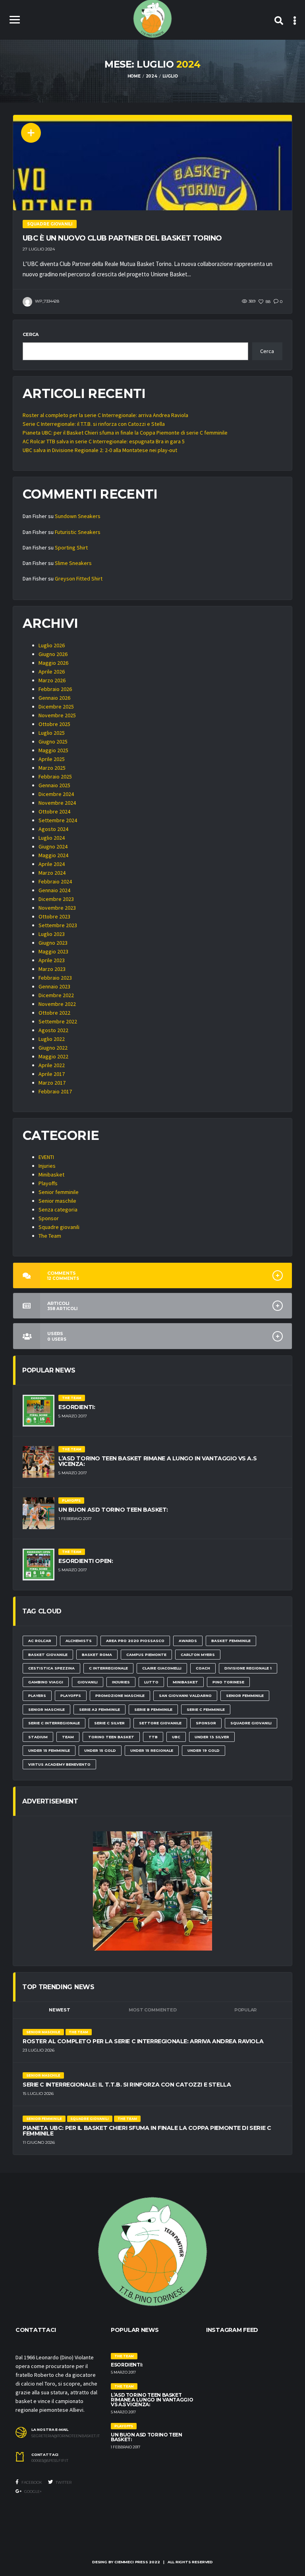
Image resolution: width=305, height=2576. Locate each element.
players (37, 1696)
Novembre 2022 (57, 1004)
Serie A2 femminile (99, 1709)
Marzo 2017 (52, 1083)
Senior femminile (59, 1192)
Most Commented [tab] (153, 2010)
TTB (153, 1737)
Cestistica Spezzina (51, 1668)
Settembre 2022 (58, 1021)
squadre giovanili (251, 1723)
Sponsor (49, 1218)
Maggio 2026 (53, 663)
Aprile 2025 (52, 759)
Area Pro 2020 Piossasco (135, 1641)
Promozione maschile (120, 1696)
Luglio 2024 (52, 838)
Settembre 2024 (58, 820)
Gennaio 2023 (54, 986)
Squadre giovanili (59, 1227)
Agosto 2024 (53, 829)
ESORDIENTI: (77, 1407)
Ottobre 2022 (54, 1013)
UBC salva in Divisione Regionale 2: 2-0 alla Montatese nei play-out (100, 450)
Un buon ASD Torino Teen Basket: (113, 1510)
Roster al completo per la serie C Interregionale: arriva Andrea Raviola (105, 415)
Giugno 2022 (53, 1048)
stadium (38, 1737)
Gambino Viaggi (46, 1682)
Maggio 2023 (53, 951)
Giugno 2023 (53, 943)
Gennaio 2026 (54, 698)
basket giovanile (48, 1655)
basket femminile (231, 1641)
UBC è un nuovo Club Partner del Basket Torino (122, 238)
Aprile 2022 (52, 1065)
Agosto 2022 (53, 1030)
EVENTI (46, 1157)
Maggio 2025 (53, 750)
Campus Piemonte (146, 1655)
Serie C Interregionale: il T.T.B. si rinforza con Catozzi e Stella (94, 424)
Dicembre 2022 (56, 995)
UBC (176, 1737)
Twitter (63, 2482)
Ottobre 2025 (54, 724)
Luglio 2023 (52, 934)
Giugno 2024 (53, 846)
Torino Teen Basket (111, 1737)
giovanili (88, 1682)
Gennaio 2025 (54, 785)
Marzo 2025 (52, 768)
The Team (50, 1236)
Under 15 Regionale (152, 1750)
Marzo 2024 (52, 873)
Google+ (33, 2492)
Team (68, 1737)
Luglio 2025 (52, 733)
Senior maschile (57, 1201)
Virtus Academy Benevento (59, 1764)
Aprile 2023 (52, 960)
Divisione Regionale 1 (248, 1668)
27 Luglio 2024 (39, 249)
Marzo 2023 (52, 969)
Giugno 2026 (53, 654)
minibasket (185, 1682)
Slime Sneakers (73, 563)
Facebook (31, 2482)
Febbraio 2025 (55, 776)
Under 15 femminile (49, 1750)
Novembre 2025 (57, 715)
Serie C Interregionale (54, 1723)
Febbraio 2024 (55, 881)
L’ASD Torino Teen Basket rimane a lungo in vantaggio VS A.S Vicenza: (157, 1461)
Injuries (47, 1166)
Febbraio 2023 (55, 978)
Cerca (31, 334)
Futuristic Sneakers (78, 532)
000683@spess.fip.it (50, 2461)
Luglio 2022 (52, 1039)
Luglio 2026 (52, 645)
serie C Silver (109, 1723)
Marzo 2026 (52, 680)
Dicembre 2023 (56, 899)
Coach (203, 1668)
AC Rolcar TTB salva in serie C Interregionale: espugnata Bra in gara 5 (104, 441)
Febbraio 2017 (55, 1091)
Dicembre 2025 (56, 707)
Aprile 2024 (52, 864)
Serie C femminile (206, 1709)
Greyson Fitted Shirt (79, 578)
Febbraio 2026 (55, 689)
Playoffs (48, 1183)
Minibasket (51, 1174)
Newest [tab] (60, 2010)
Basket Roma (97, 1655)
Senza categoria (58, 1209)
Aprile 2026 (52, 672)
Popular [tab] (245, 2010)
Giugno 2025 (53, 742)
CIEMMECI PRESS (131, 2562)
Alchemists (79, 1641)
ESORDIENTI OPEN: (86, 1561)
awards (188, 1641)
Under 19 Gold (204, 1750)
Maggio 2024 (53, 855)
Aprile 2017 (52, 1074)
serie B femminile (153, 1709)
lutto (151, 1682)
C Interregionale (108, 1668)
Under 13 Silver (212, 1737)
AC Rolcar (40, 1641)
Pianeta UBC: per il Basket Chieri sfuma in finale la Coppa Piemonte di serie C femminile (125, 433)
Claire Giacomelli (162, 1668)
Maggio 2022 (53, 1056)
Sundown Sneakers (78, 516)
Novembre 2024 (57, 803)
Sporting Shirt (71, 547)
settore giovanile (160, 1723)
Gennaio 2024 (54, 890)
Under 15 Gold (100, 1750)
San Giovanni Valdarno (185, 1696)
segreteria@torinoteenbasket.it (65, 2436)
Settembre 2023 (58, 925)
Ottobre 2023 (54, 916)
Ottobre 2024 (54, 811)
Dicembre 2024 (56, 794)
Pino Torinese (228, 1682)
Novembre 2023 (57, 908)
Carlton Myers (198, 1655)
